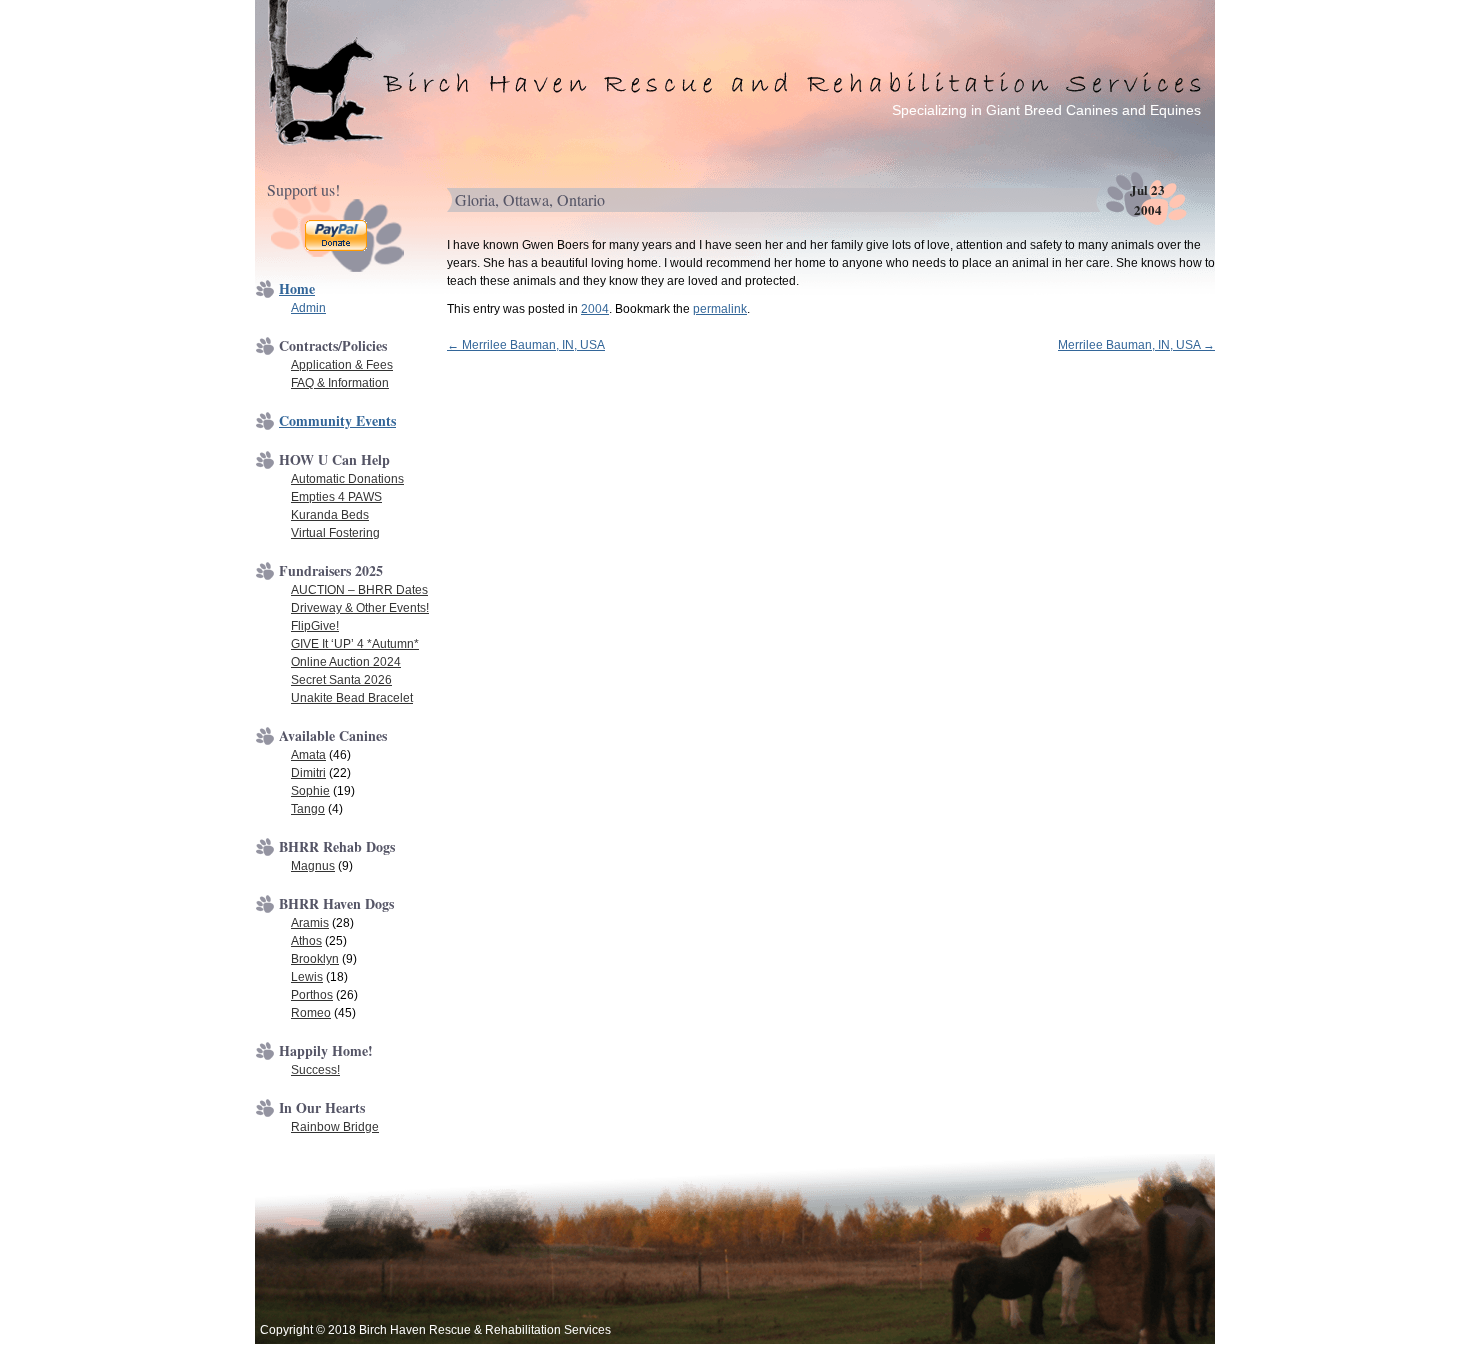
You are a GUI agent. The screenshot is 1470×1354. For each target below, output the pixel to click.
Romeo (311, 1013)
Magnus (313, 866)
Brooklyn (315, 959)
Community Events (337, 420)
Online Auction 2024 (346, 662)
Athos (306, 941)
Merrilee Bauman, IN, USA (526, 345)
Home (297, 288)
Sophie (310, 791)
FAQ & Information (340, 383)
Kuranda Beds (330, 515)
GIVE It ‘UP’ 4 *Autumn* (355, 644)
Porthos (312, 995)
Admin (308, 308)
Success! (315, 1070)
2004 (595, 309)
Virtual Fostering (335, 533)
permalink (720, 309)
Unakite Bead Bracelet (352, 698)
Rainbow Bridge (335, 1127)
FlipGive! (315, 626)
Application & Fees (342, 365)
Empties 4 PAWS (336, 497)
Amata (308, 755)
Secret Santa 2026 (341, 680)
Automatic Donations (347, 479)
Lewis (307, 977)
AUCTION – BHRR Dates (359, 590)
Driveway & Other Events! (360, 608)
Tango (308, 809)
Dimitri (308, 773)
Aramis (310, 923)
